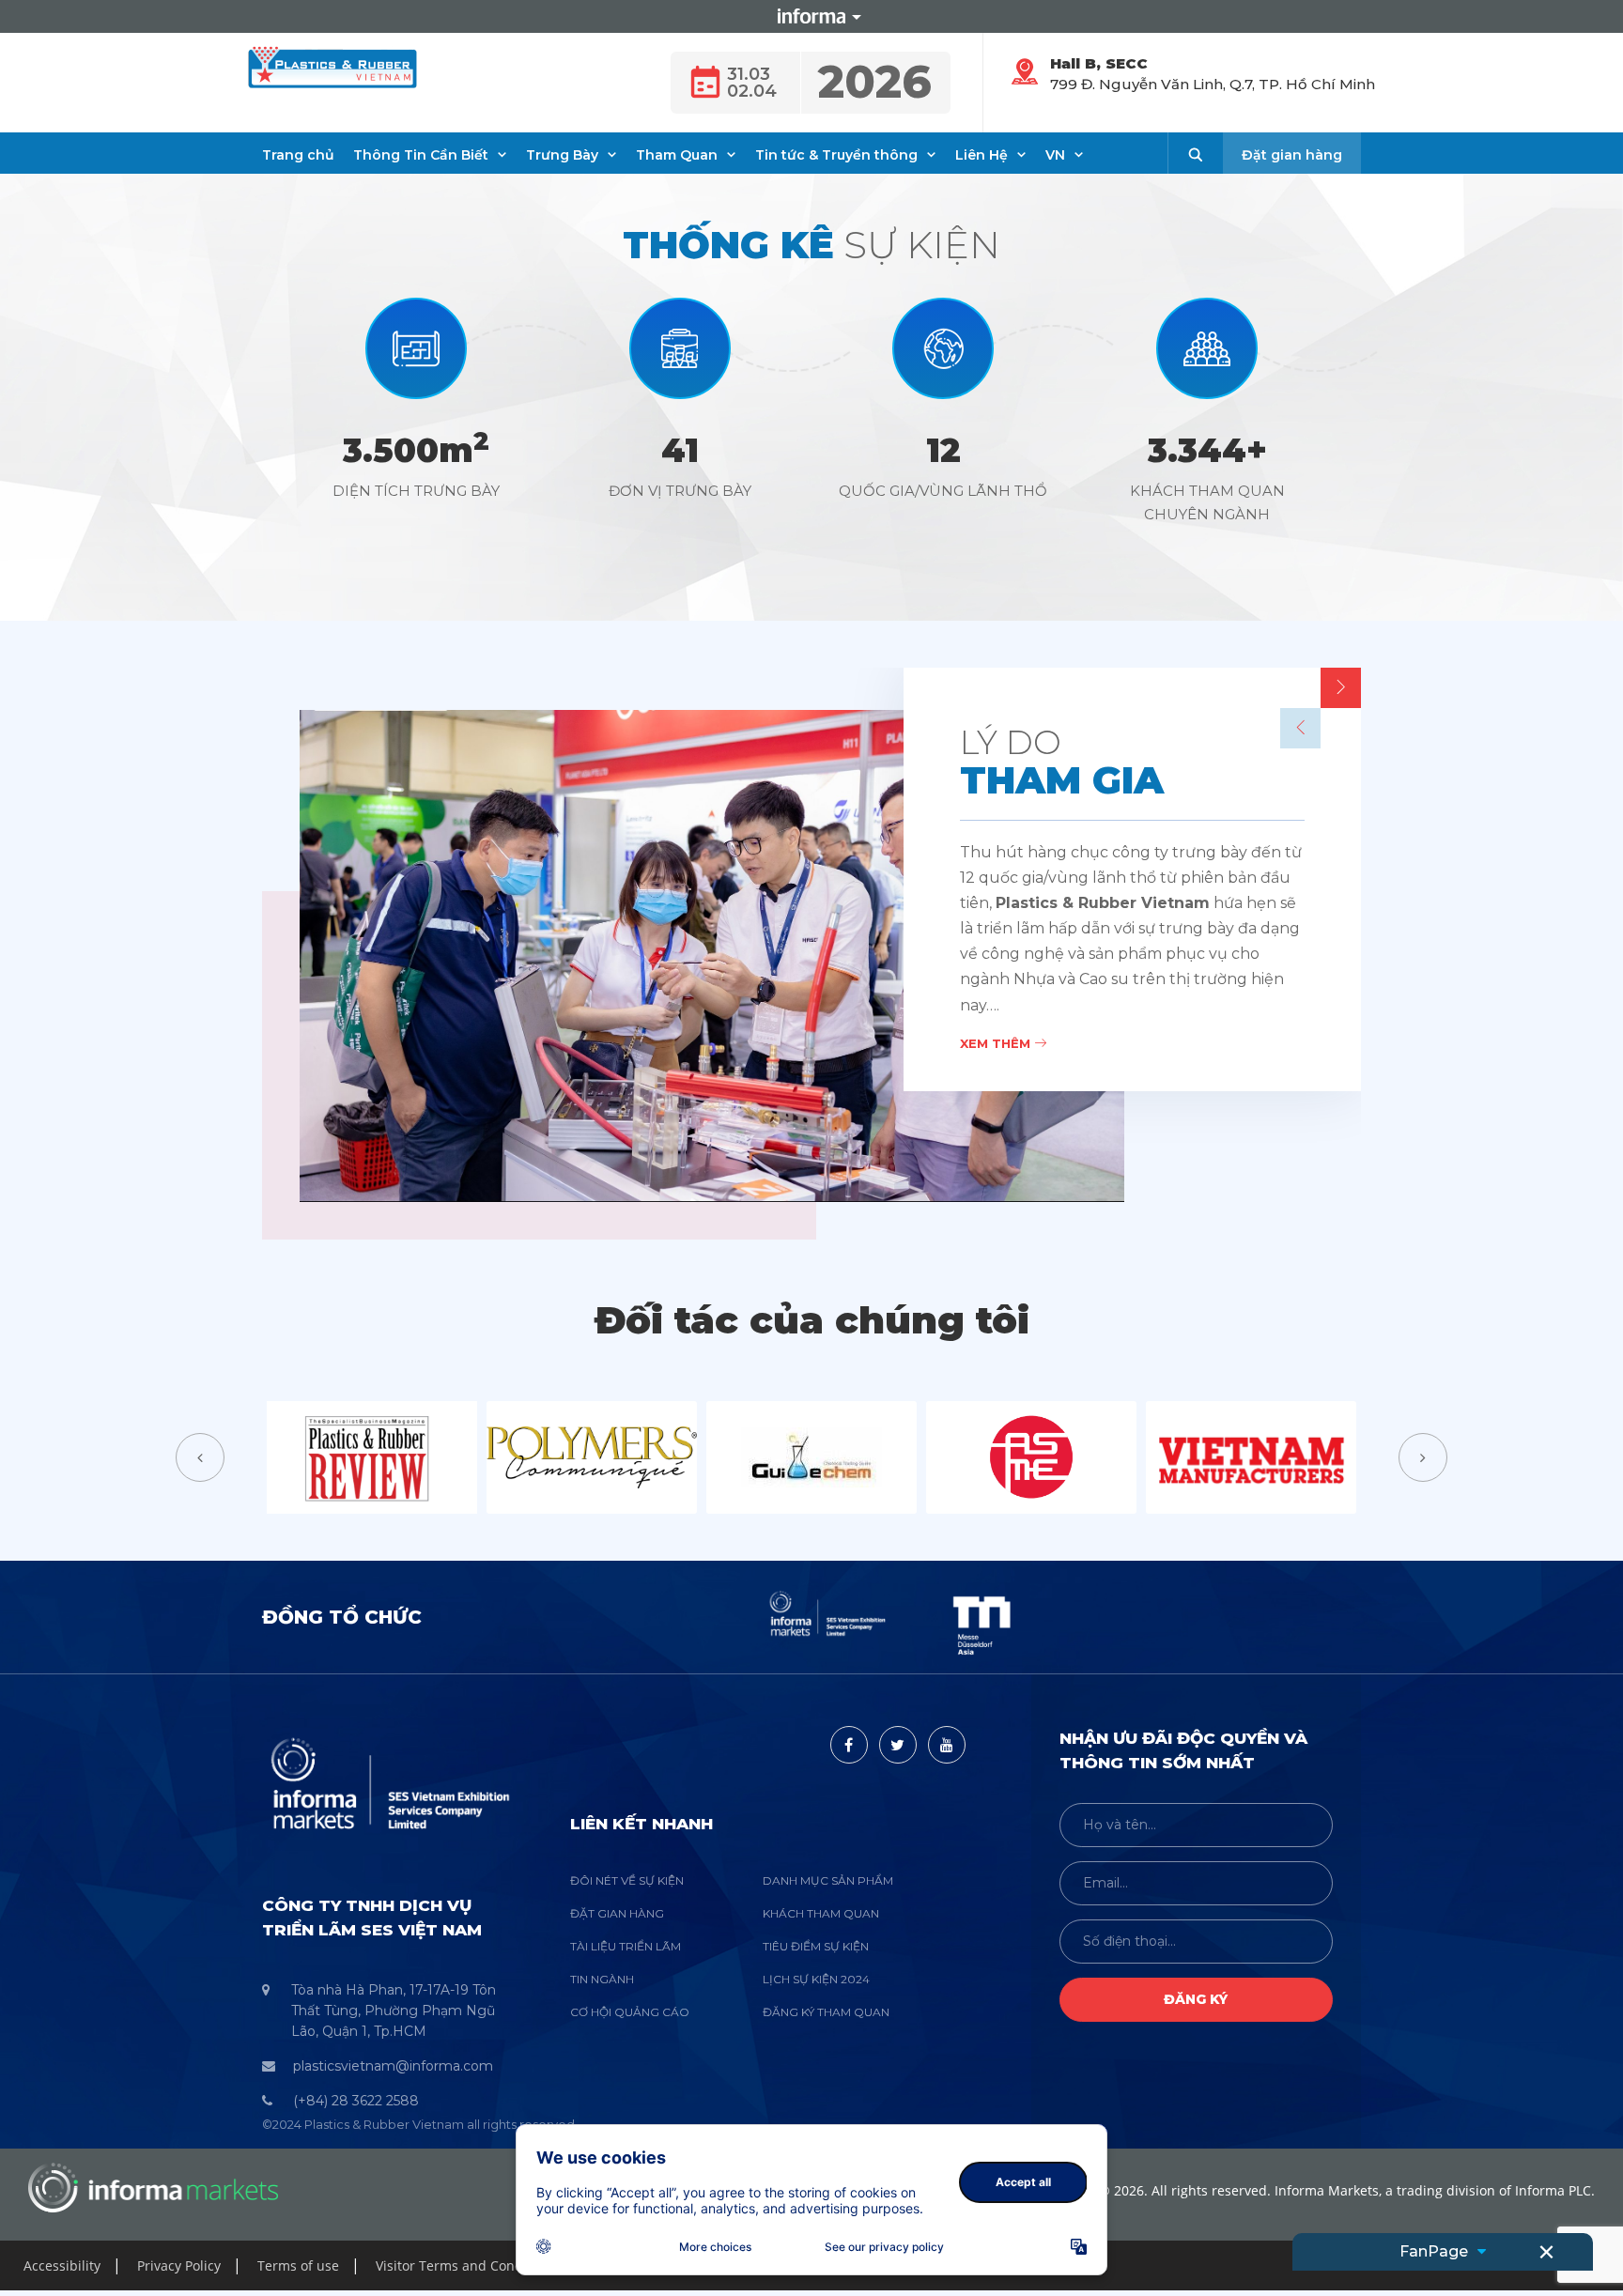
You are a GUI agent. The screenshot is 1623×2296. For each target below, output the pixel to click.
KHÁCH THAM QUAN (821, 1913)
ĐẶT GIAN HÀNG (617, 1913)
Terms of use (298, 2265)
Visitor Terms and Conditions (467, 2265)
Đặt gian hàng (1292, 155)
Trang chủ (298, 155)
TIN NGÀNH (602, 1979)
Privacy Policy (179, 2265)
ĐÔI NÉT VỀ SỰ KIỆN (627, 1880)
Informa (811, 16)
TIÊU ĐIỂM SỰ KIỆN (816, 1946)
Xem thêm (997, 1043)
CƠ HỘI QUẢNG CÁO (630, 2012)
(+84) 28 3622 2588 (356, 2101)
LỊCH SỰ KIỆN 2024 (816, 1979)
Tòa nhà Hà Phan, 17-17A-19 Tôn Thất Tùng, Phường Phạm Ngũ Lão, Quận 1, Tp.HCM (394, 2011)
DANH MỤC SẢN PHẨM (828, 1880)
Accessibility (62, 2265)
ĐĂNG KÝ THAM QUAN (826, 2012)
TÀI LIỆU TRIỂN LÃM (626, 1946)
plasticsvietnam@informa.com (393, 2066)
